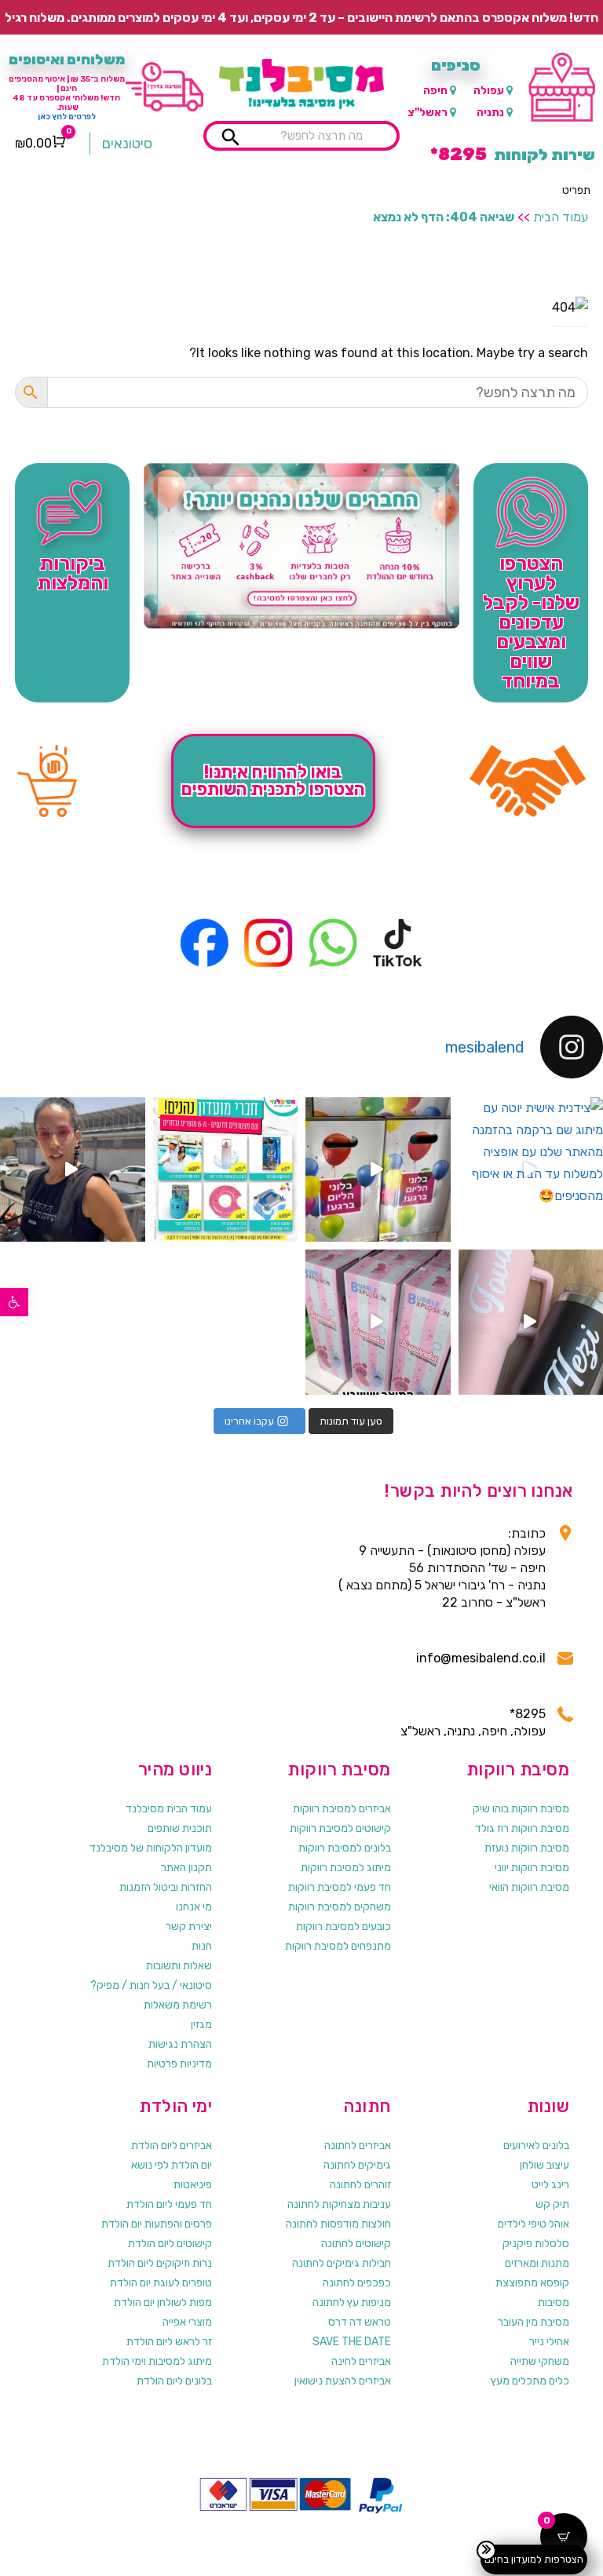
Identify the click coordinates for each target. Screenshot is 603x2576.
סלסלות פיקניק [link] (536, 2244)
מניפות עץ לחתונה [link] (352, 2302)
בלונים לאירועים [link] (536, 2145)
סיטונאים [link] (127, 144)
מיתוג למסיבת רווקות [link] (346, 1868)
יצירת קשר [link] (189, 1927)
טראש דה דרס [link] (360, 2322)
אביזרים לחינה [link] (361, 2361)
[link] (14, 1302)
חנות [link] (202, 1946)
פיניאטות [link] (193, 2185)
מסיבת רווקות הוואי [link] (529, 1887)
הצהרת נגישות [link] (180, 2044)
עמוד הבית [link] (561, 217)
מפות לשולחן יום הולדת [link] (163, 2302)
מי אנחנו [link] (194, 1907)
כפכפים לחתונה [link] (357, 2283)
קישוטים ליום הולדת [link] (170, 2244)
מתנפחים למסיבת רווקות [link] (338, 1946)
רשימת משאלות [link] (178, 2005)
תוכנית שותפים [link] (180, 1828)
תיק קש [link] (552, 2204)
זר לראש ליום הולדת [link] (169, 2342)
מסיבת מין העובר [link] (534, 2322)
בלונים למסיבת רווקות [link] (345, 1848)
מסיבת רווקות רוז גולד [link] (522, 1828)
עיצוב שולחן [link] (545, 2165)
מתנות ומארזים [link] (537, 2263)
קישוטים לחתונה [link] (356, 2244)
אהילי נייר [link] (549, 2342)
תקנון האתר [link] (186, 1868)
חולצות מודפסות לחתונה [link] (338, 2224)
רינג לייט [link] (550, 2185)
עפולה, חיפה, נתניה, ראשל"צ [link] (473, 1731)
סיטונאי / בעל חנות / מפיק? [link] (151, 1985)
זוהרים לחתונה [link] (360, 2185)
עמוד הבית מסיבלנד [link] (169, 1809)
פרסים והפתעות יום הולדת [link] (157, 2224)
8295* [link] (527, 1714)
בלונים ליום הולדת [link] (174, 2381)
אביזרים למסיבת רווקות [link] (342, 1809)
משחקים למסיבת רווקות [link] (340, 1907)
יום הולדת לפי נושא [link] (172, 2165)
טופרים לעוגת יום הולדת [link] (161, 2283)
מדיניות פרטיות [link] (179, 2064)
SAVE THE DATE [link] (352, 2342)
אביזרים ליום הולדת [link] (172, 2145)
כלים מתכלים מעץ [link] (530, 2381)
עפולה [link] (489, 91)
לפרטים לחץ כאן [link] (67, 117)
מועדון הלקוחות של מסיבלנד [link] (151, 1848)
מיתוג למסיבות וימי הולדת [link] (157, 2361)
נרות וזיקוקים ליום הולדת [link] (160, 2263)
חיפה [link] (435, 91)
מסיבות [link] (554, 2302)
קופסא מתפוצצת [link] (532, 2283)
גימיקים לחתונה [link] (357, 2165)
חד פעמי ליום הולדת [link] (169, 2204)
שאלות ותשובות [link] (179, 1966)
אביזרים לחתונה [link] (358, 2145)
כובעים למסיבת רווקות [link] (344, 1927)
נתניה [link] (490, 113)
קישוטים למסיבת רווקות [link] (340, 1828)
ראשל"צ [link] (428, 113)
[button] (576, 191)
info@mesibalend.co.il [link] (481, 1658)
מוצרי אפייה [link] (187, 2322)
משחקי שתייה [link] (540, 2361)
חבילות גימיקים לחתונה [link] (342, 2263)
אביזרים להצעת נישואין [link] (343, 2381)
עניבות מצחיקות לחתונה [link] (339, 2204)
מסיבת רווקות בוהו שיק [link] (521, 1809)
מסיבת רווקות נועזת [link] (527, 1848)
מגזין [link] (201, 2025)
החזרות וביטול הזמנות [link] (166, 1887)
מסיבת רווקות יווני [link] (532, 1868)
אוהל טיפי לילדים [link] (534, 2224)
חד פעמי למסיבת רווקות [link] (340, 1887)
